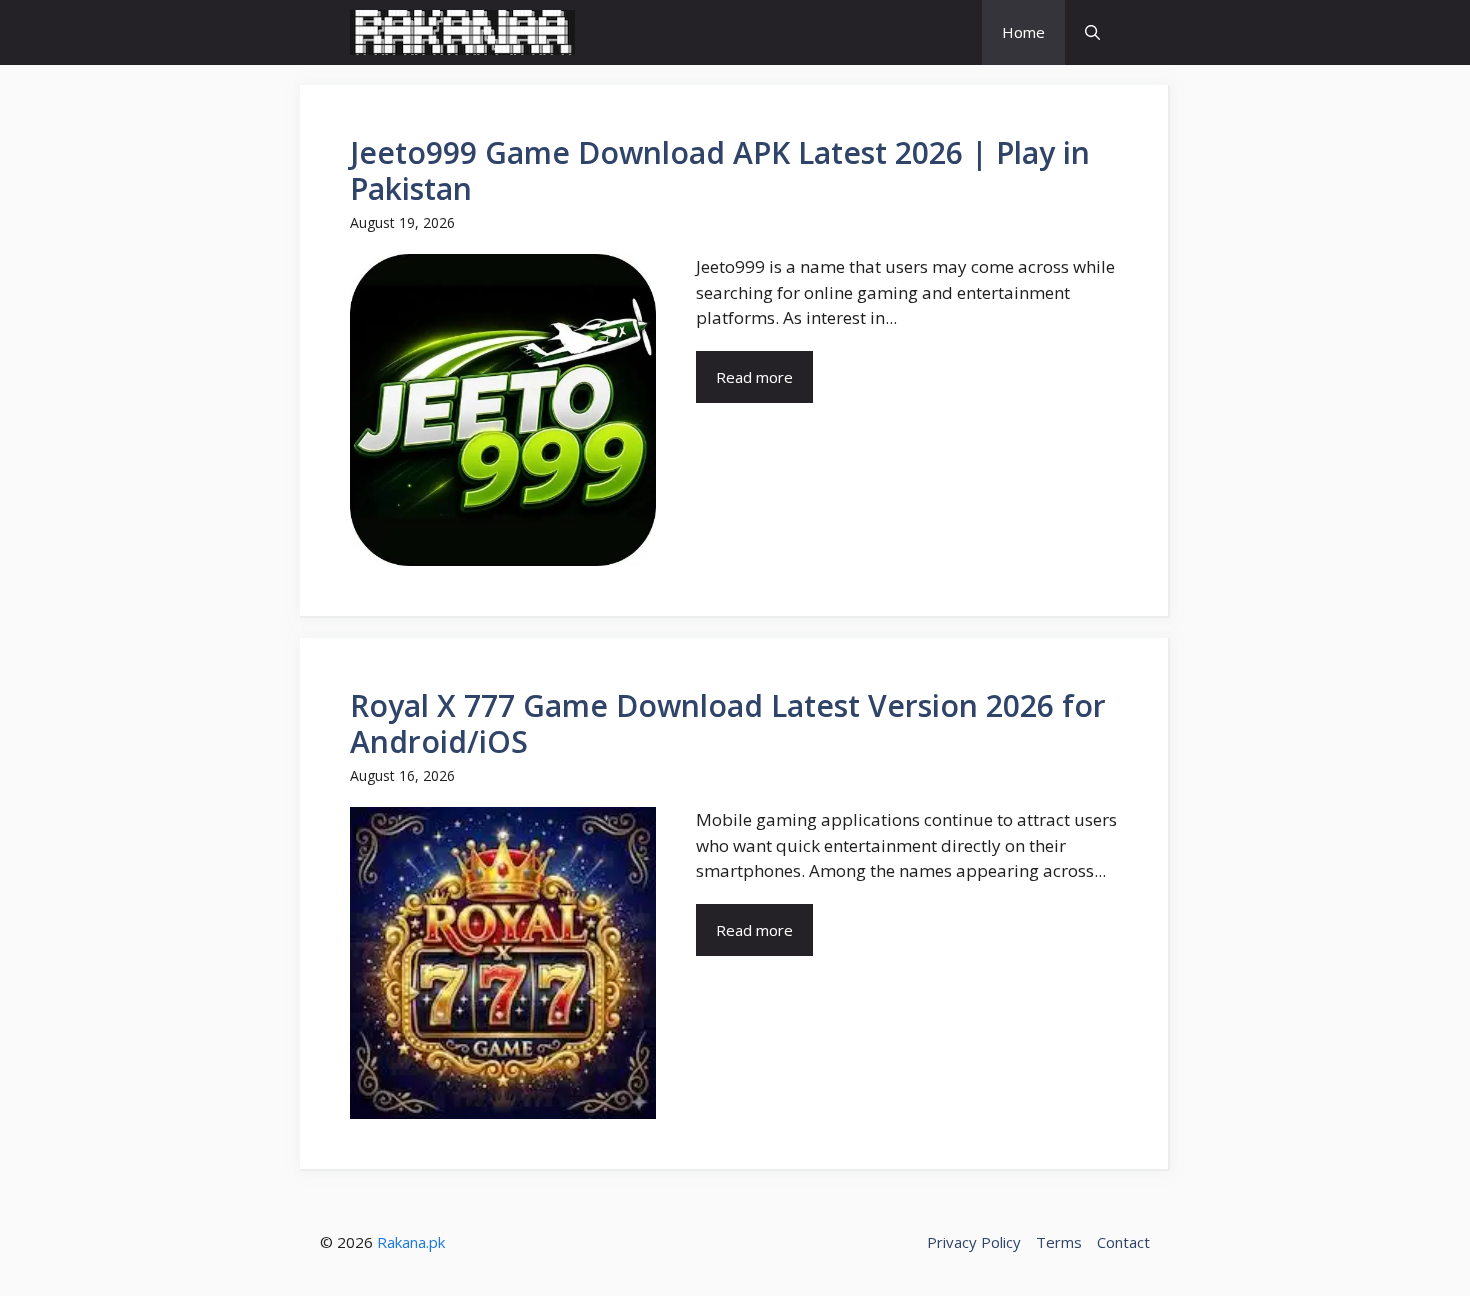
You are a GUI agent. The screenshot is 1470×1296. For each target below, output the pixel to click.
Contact (1123, 1242)
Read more (754, 377)
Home (1023, 32)
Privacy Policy (974, 1242)
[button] (1092, 32)
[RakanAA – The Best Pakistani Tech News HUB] (462, 32)
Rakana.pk (411, 1242)
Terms (1059, 1242)
